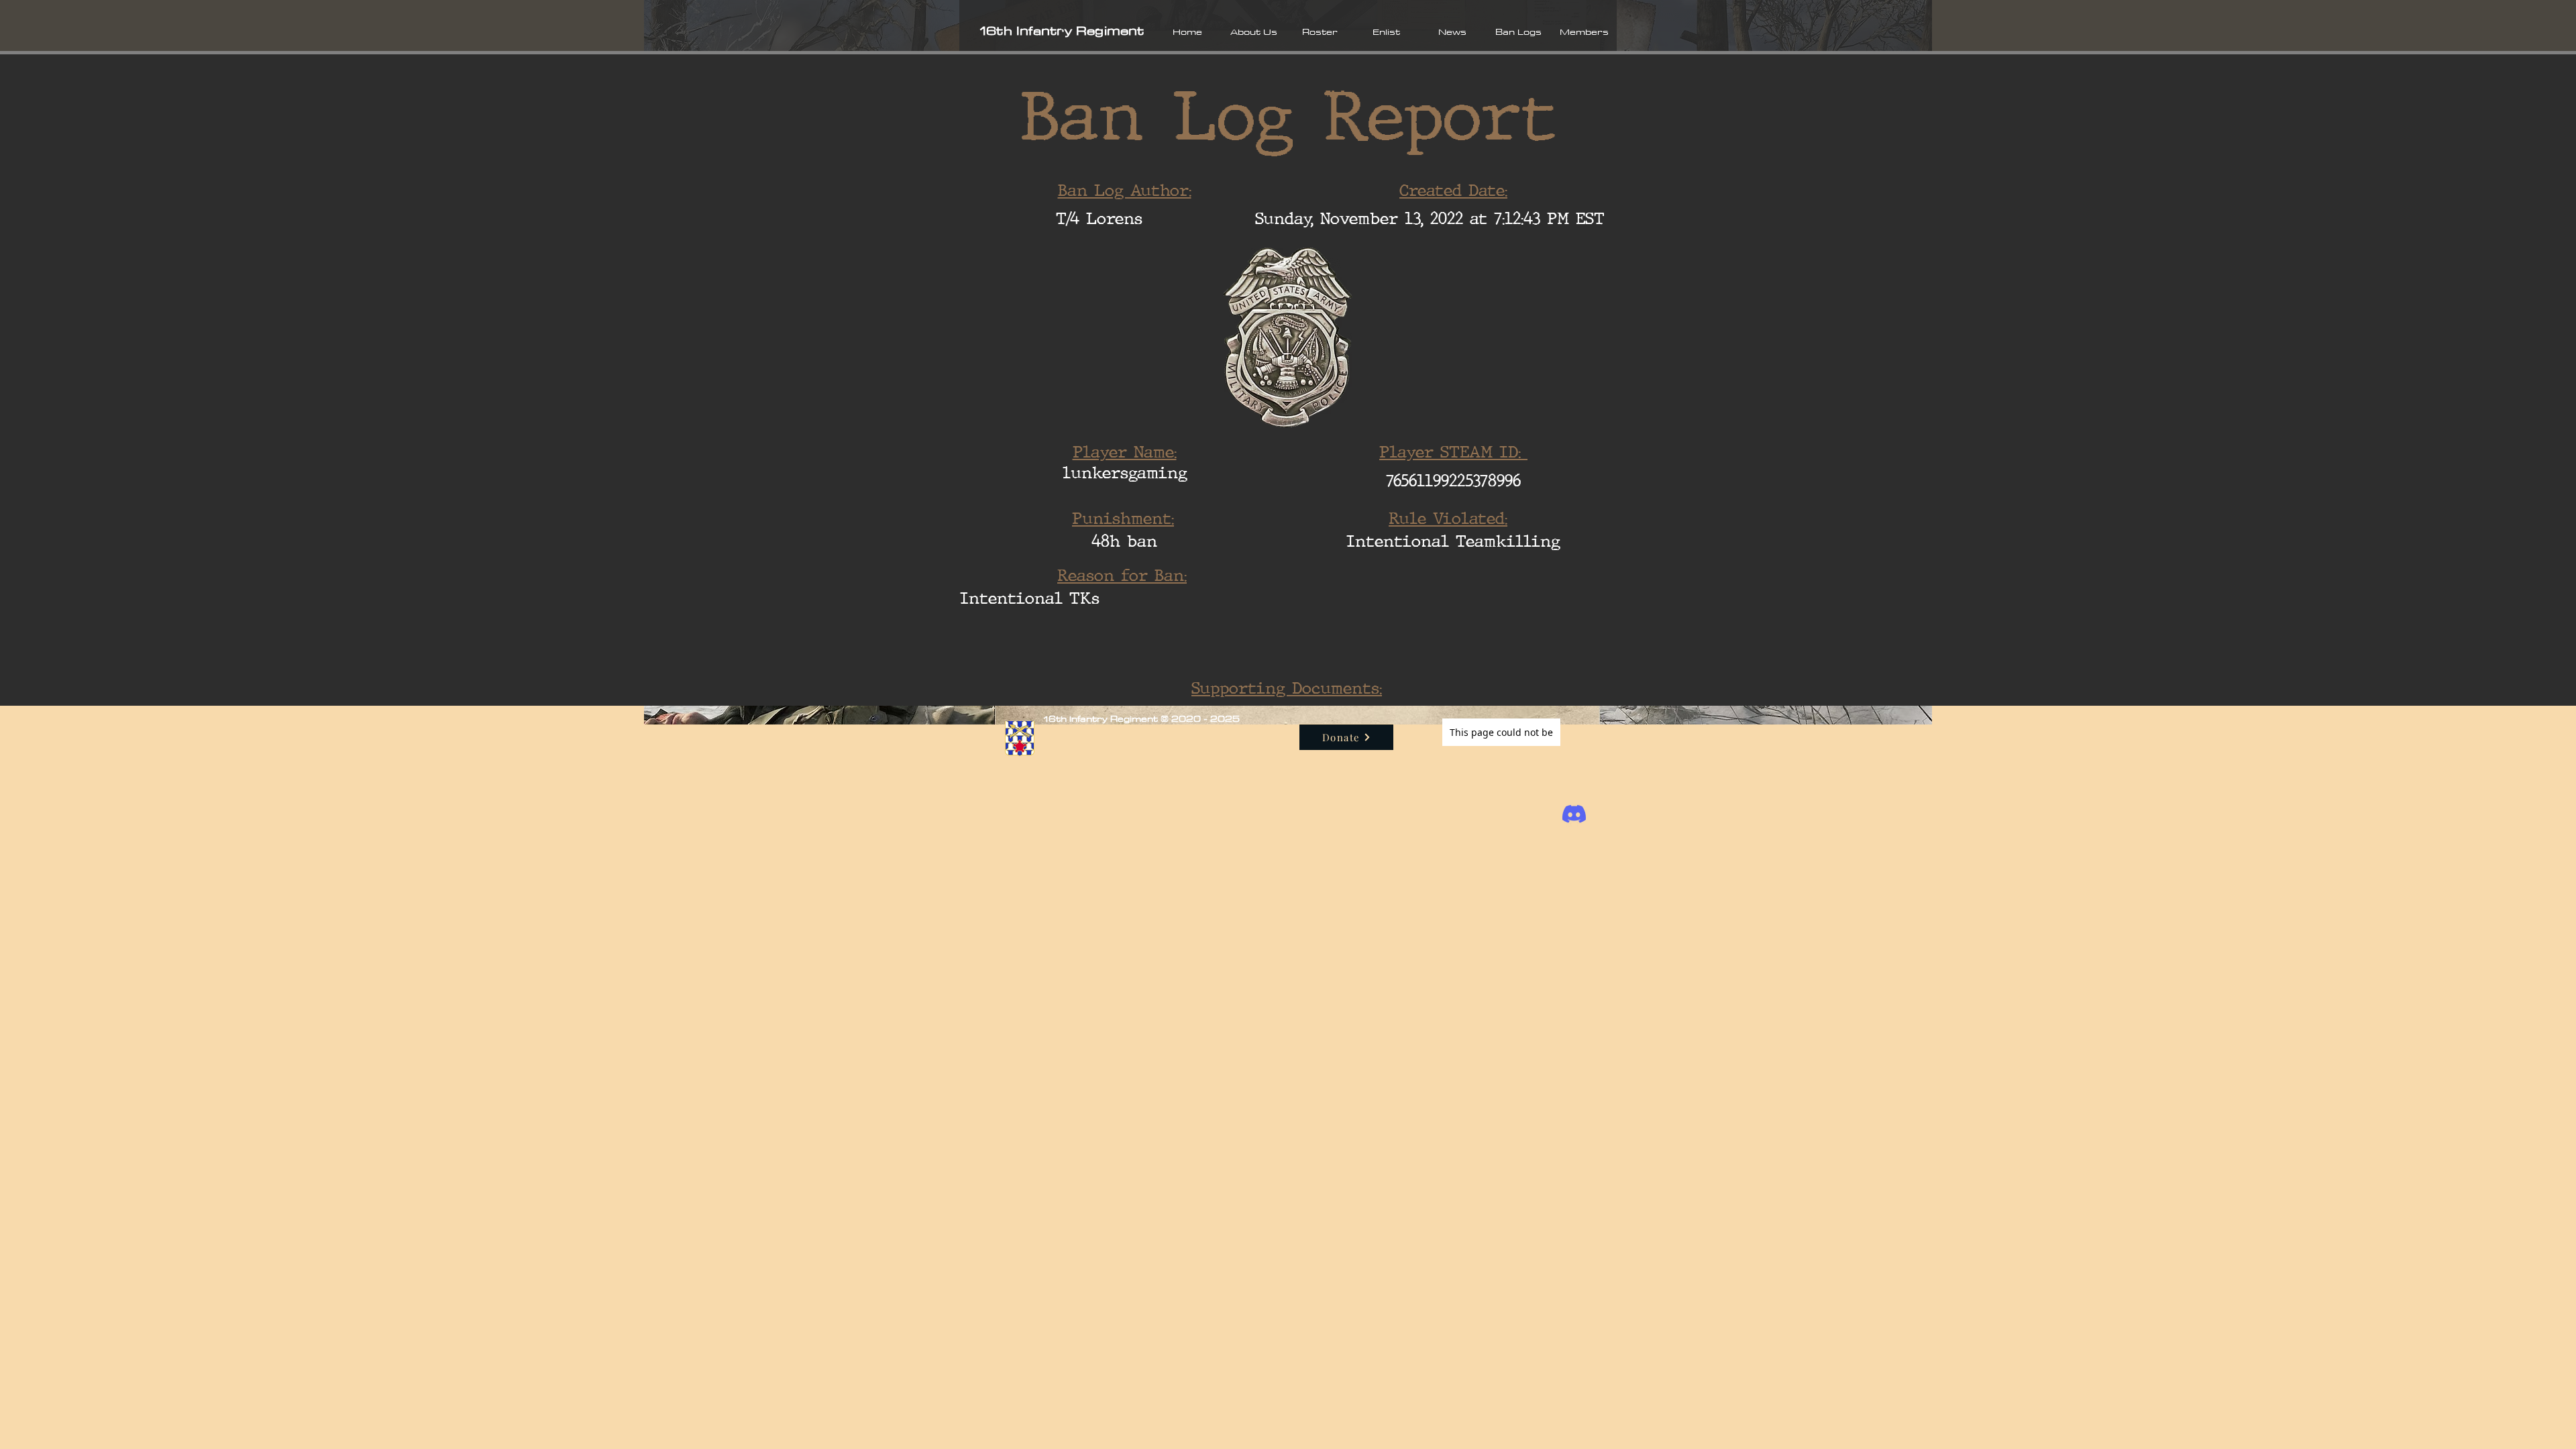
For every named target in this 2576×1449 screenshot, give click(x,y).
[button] (1253, 32)
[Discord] (1574, 814)
